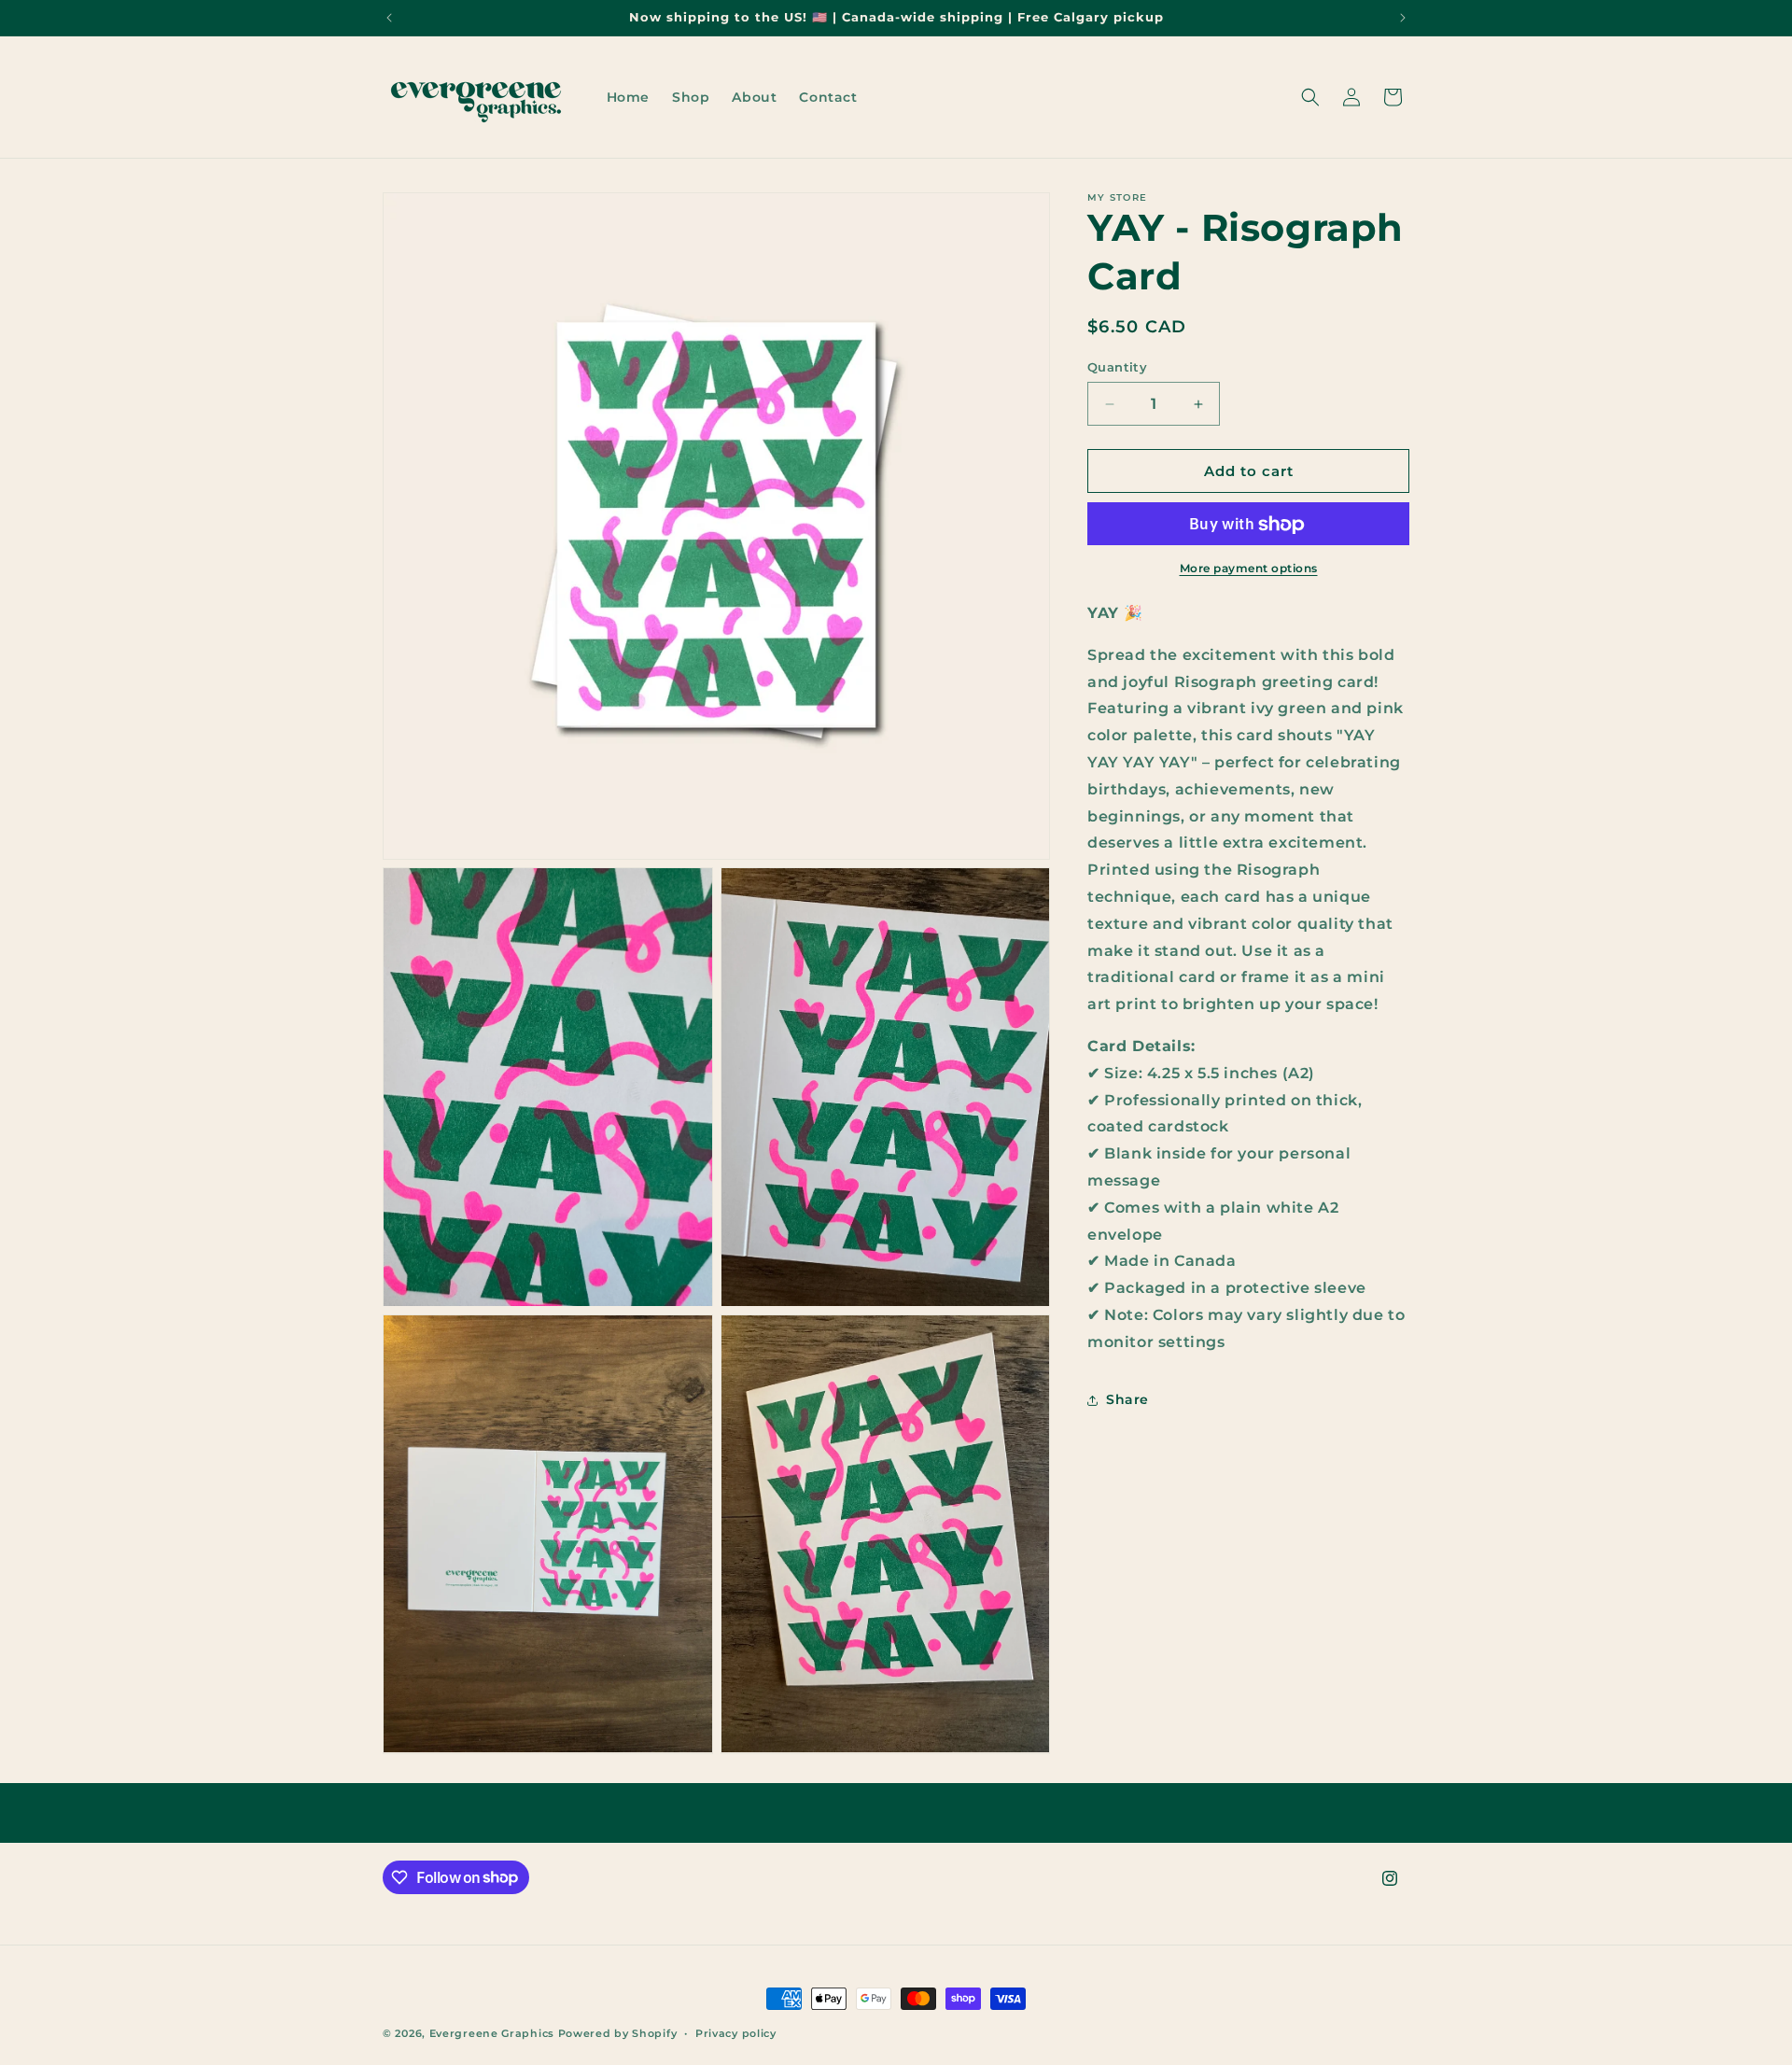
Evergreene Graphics (492, 2033)
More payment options (1249, 569)
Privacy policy (736, 2032)
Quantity (1117, 367)
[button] (1310, 97)
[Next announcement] (1403, 18)
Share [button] (1127, 1399)
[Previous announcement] (389, 18)
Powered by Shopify (618, 2033)
